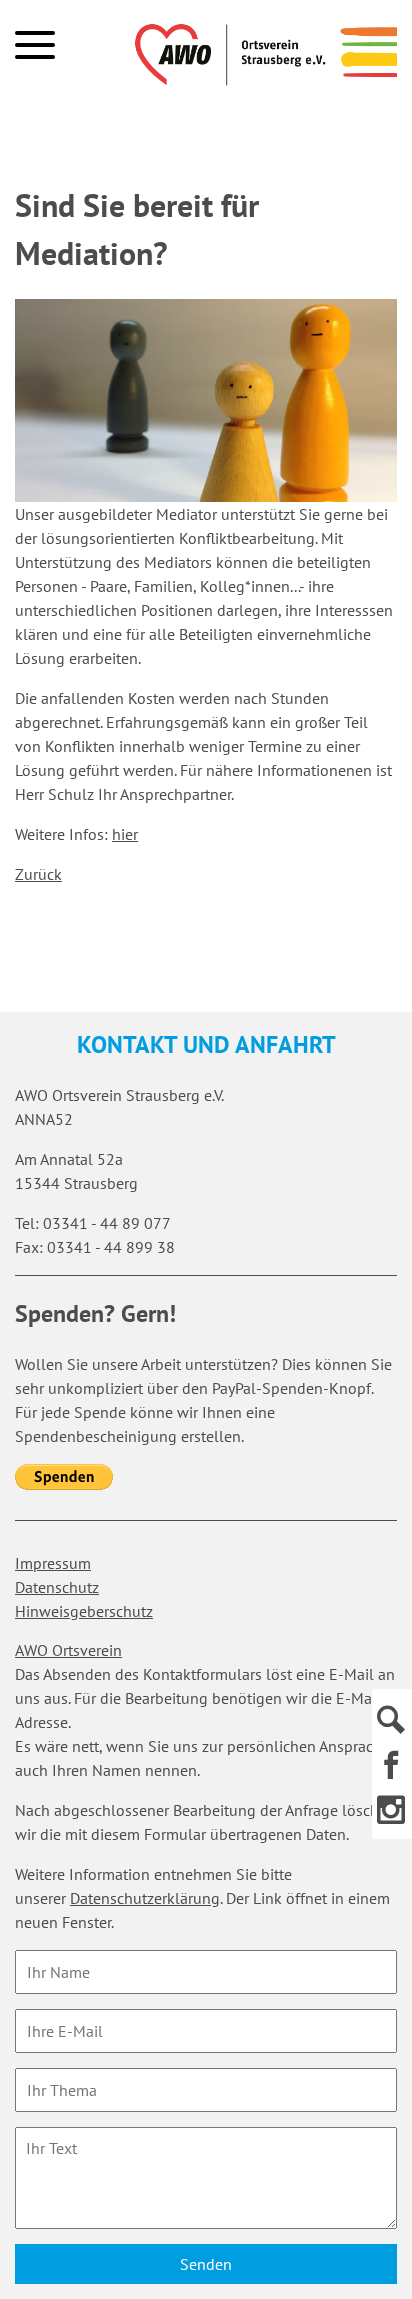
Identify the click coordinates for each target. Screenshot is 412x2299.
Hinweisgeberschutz (84, 1611)
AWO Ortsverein (68, 1650)
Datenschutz (57, 1587)
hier (125, 834)
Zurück (38, 874)
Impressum (53, 1563)
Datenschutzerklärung (145, 1898)
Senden (206, 2264)
